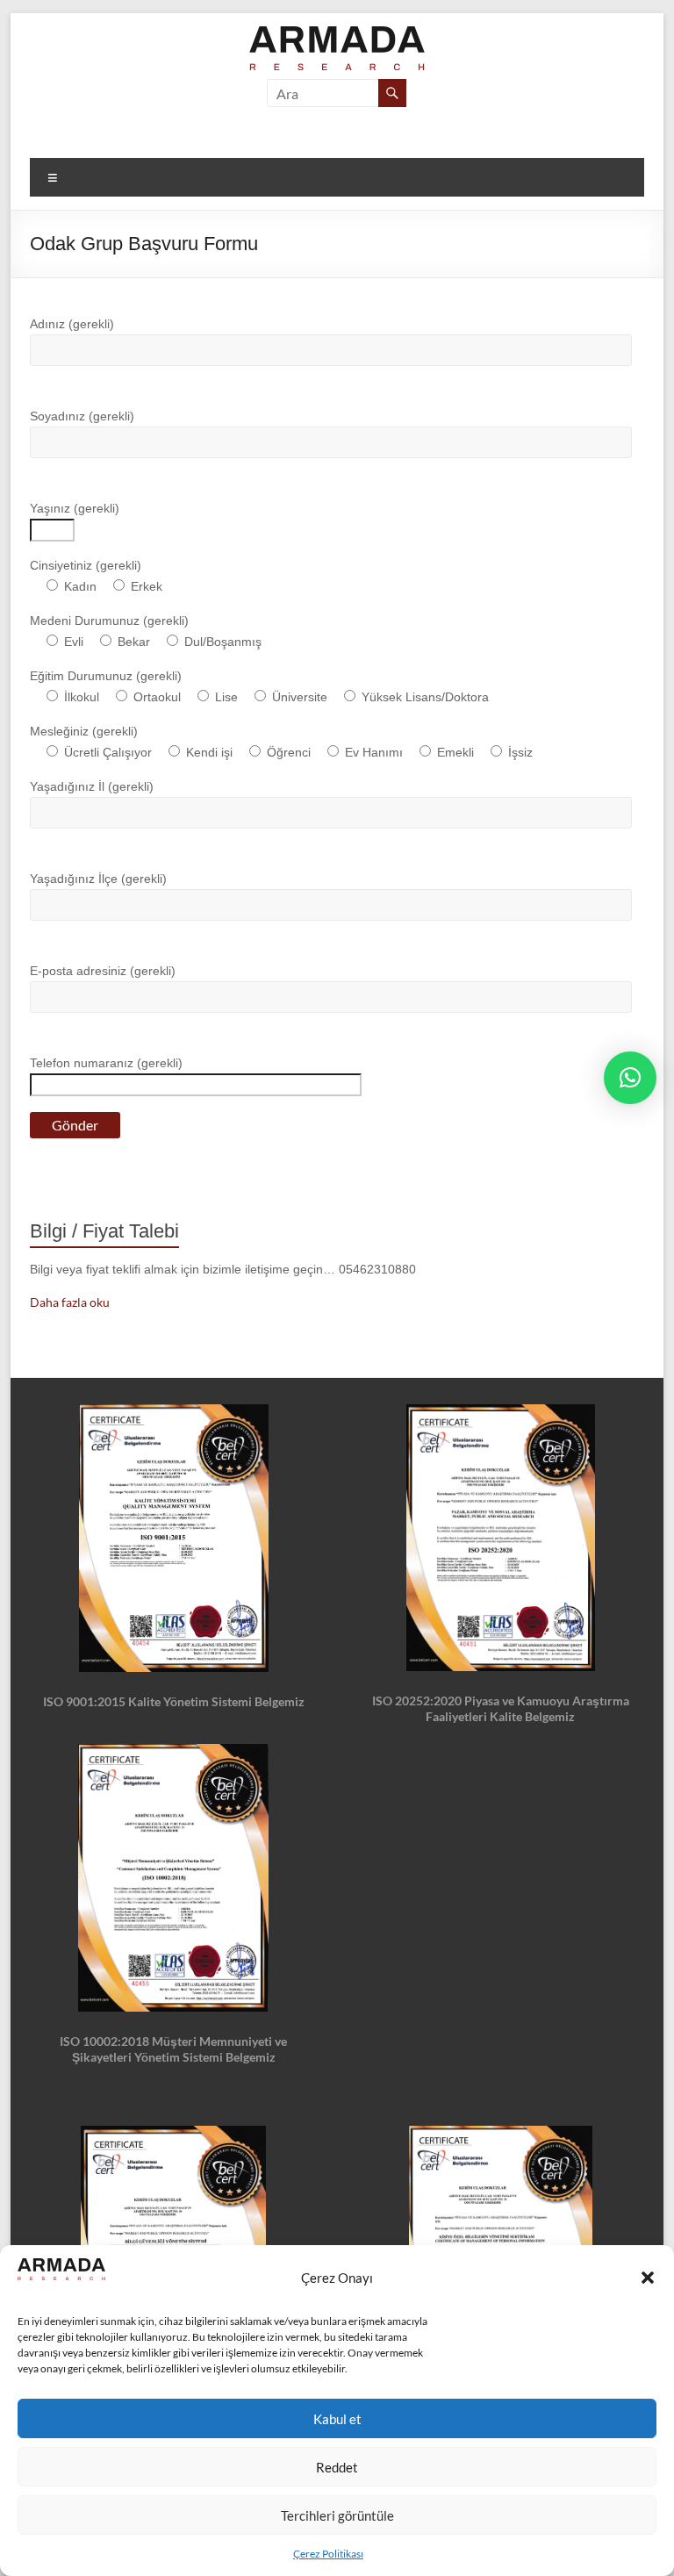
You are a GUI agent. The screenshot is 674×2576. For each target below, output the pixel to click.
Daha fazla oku (70, 1302)
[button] (648, 2278)
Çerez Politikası (328, 2554)
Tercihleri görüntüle (337, 2515)
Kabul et (337, 2419)
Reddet (337, 2467)
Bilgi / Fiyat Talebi (104, 1231)
